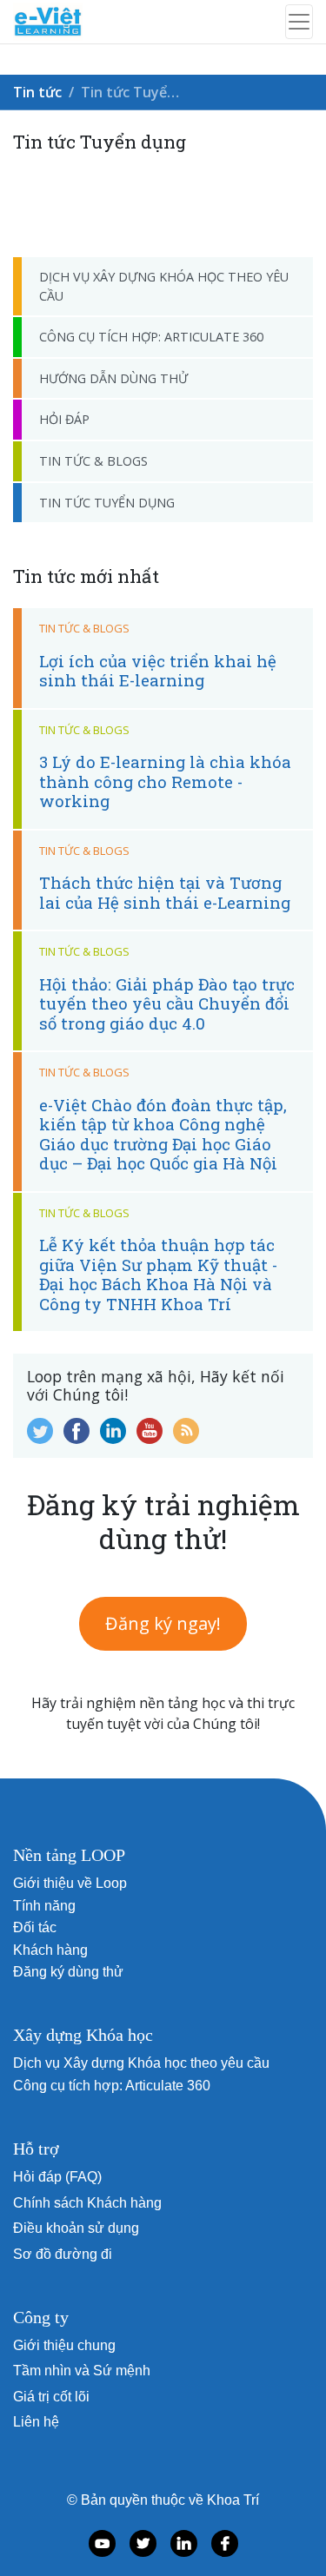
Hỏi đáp (64, 419)
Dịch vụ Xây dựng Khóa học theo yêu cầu (164, 286)
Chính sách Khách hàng (87, 2203)
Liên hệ (36, 2422)
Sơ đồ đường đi (63, 2254)
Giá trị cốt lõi (51, 2397)
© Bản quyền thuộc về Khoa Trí (163, 2500)
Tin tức (37, 92)
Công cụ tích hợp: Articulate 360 (151, 337)
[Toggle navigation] (299, 22)
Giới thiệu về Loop (70, 1883)
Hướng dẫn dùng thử (113, 378)
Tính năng (44, 1906)
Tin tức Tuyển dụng (107, 503)
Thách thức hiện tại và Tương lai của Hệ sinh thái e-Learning (165, 892)
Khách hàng (50, 1950)
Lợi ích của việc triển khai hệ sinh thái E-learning (158, 670)
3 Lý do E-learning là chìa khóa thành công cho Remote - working (165, 781)
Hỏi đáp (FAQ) (57, 2177)
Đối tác (35, 1927)
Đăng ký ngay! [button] (163, 1623)
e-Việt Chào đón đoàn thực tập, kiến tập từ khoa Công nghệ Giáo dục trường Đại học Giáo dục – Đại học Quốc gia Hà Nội (163, 1134)
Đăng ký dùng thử (68, 1972)
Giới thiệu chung (64, 2345)
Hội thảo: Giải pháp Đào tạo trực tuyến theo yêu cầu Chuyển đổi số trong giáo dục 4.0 (167, 1003)
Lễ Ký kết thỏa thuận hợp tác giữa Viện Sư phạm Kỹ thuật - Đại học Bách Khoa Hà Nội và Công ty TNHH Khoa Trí (158, 1274)
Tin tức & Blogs (93, 461)
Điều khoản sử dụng (76, 2228)
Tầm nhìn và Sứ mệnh (82, 2371)
